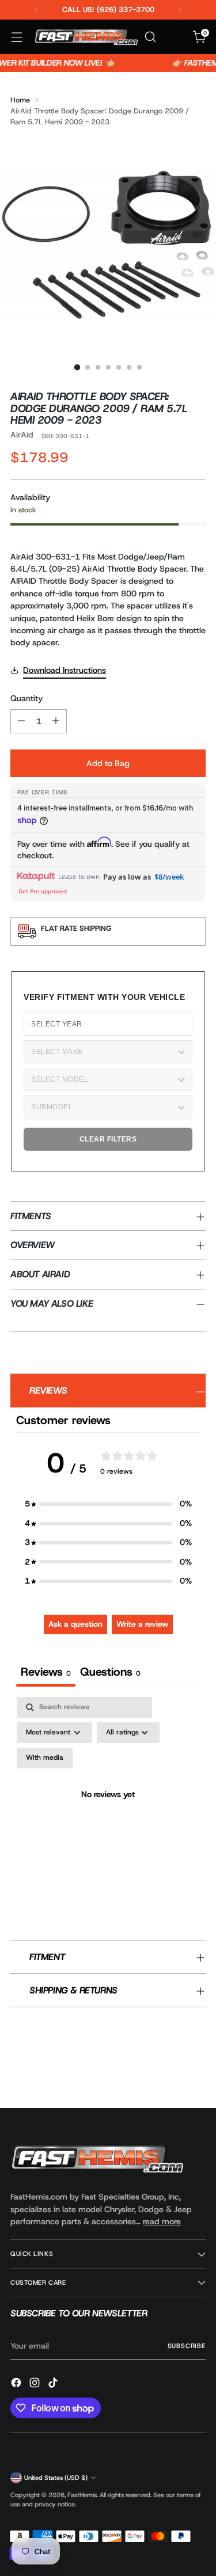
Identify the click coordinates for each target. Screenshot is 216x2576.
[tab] (110, 1673)
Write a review (142, 1624)
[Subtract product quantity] (21, 721)
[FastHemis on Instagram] (36, 2384)
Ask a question (75, 1624)
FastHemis (82, 2495)
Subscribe (187, 2346)
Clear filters (108, 1139)
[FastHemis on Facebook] (17, 2384)
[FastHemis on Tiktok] (54, 2384)
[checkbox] (45, 1758)
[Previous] (36, 10)
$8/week (169, 877)
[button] (108, 1504)
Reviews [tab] (46, 1672)
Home (20, 100)
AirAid (22, 435)
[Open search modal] (150, 37)
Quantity (26, 698)
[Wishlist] (175, 37)
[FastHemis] (86, 37)
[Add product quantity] (56, 721)
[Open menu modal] (16, 37)
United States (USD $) (56, 2478)
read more (162, 2221)
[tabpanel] (108, 1809)
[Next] (180, 10)
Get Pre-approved (43, 891)
